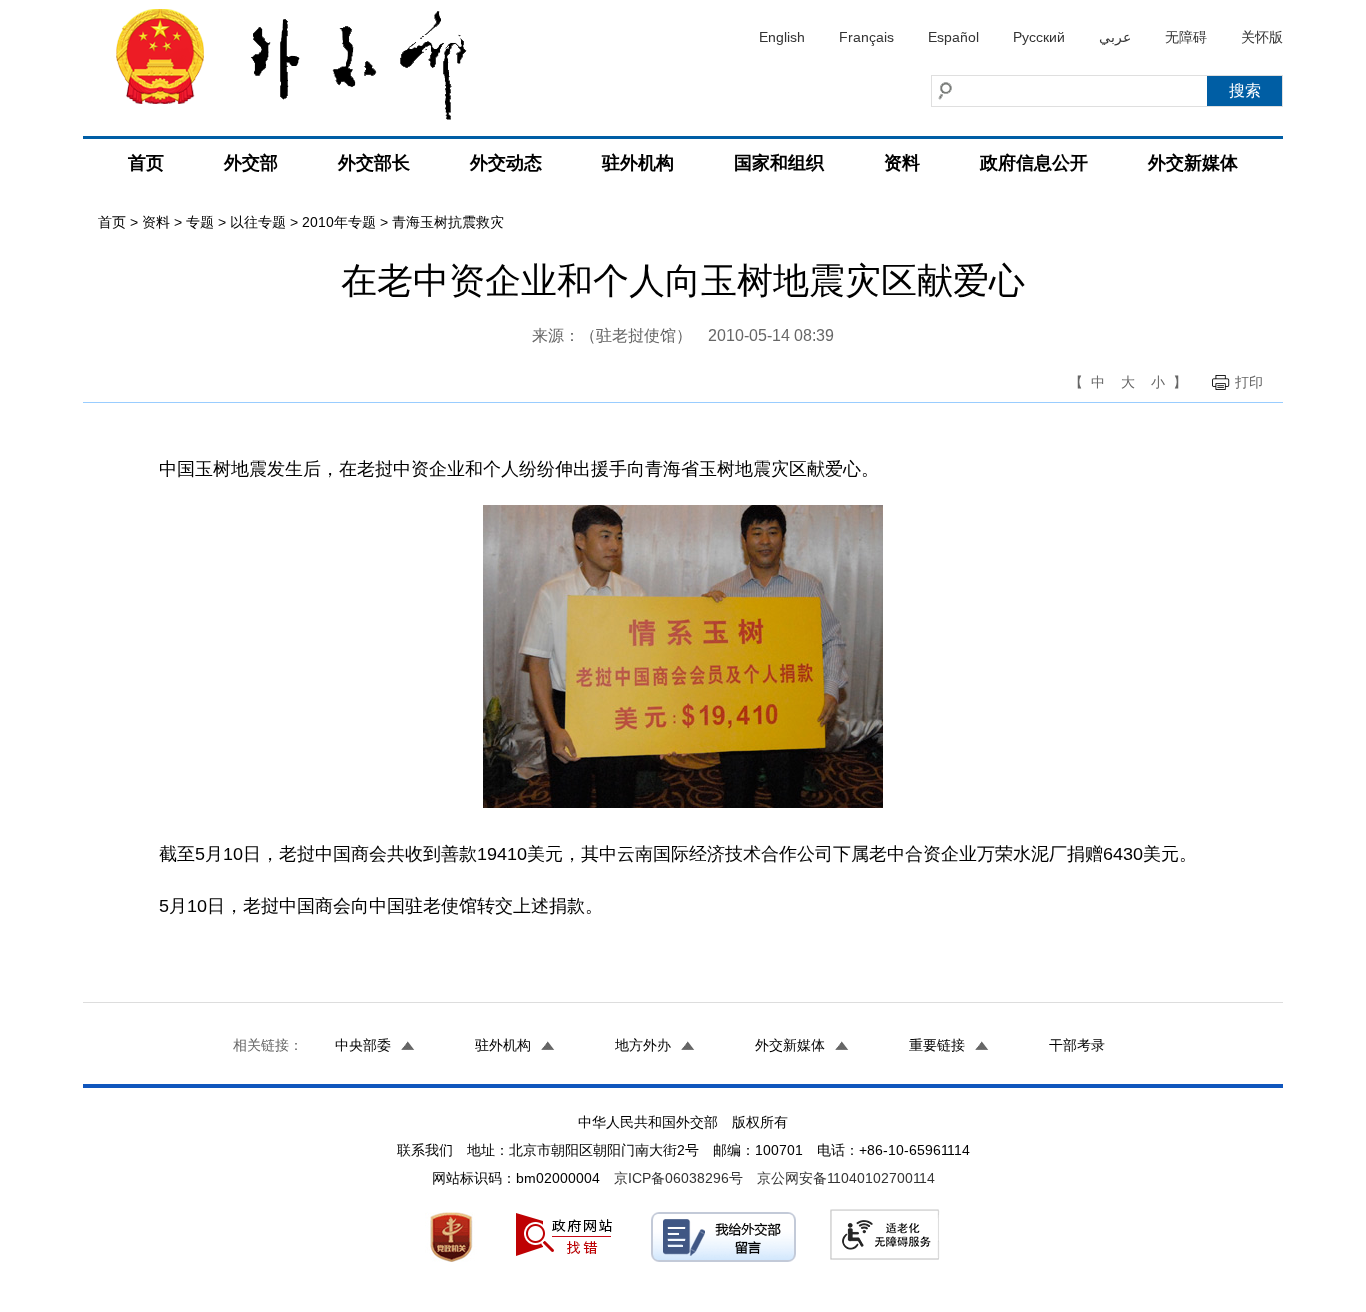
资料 (902, 163)
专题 (200, 222)
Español (953, 37)
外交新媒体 (1193, 163)
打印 (1249, 382)
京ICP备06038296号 (678, 1178)
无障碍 (1186, 37)
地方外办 (643, 1045)
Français (866, 37)
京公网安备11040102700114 (846, 1178)
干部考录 (1077, 1045)
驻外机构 (638, 163)
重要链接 (937, 1045)
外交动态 (506, 163)
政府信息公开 (1034, 163)
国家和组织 (779, 163)
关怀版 (1262, 37)
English (782, 37)
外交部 (251, 163)
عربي (1115, 37)
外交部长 (374, 163)
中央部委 (363, 1045)
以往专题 (258, 222)
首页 (146, 163)
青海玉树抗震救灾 (448, 222)
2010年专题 (339, 222)
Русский (1039, 37)
